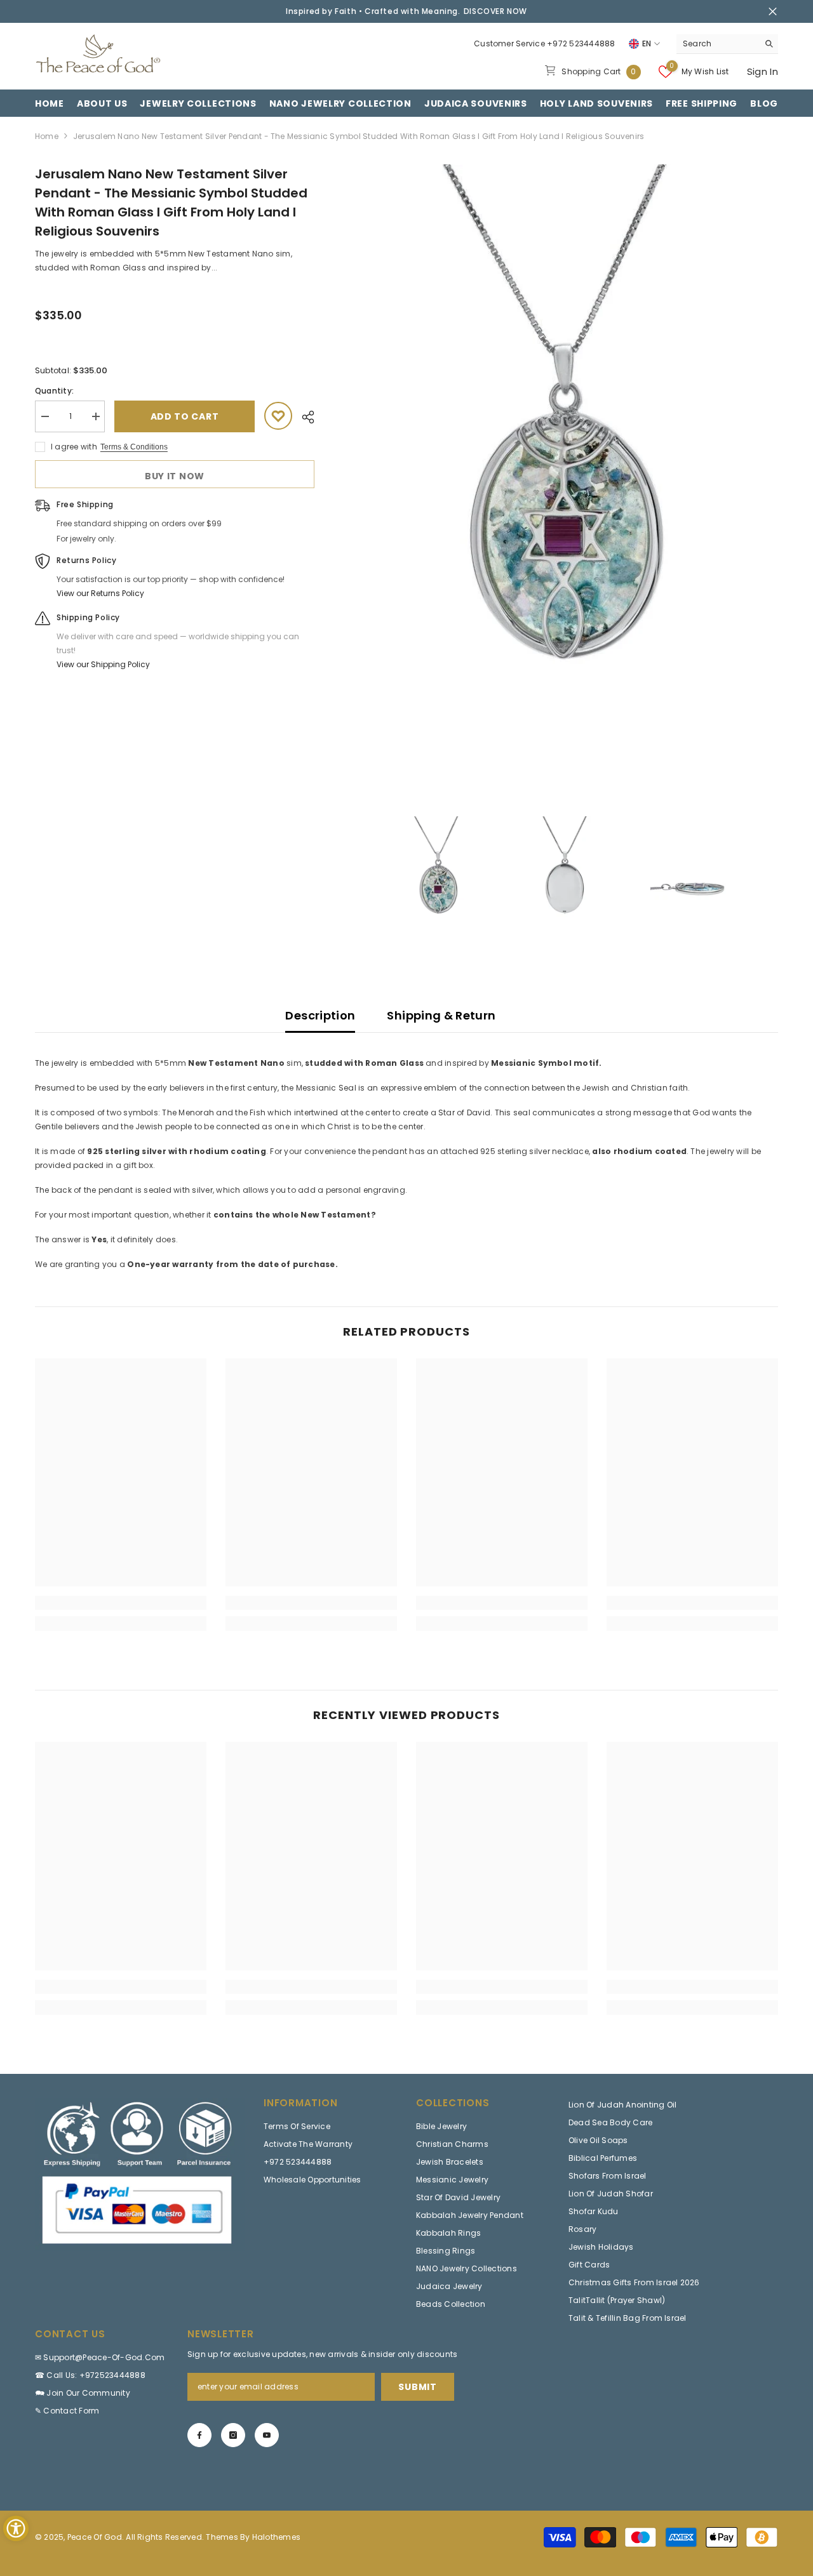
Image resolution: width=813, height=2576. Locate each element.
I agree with (74, 447)
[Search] (727, 44)
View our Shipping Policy (103, 664)
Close (773, 12)
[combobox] (717, 44)
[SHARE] (303, 417)
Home (47, 136)
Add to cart (185, 416)
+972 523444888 (581, 43)
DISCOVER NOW (495, 11)
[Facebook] (199, 2435)
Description (320, 1015)
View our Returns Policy (100, 593)
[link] (121, 1603)
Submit (417, 2387)
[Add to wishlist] (278, 416)
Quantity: (54, 391)
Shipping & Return (441, 1015)
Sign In (763, 71)
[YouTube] (267, 2435)
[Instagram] (233, 2435)
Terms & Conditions (134, 447)
